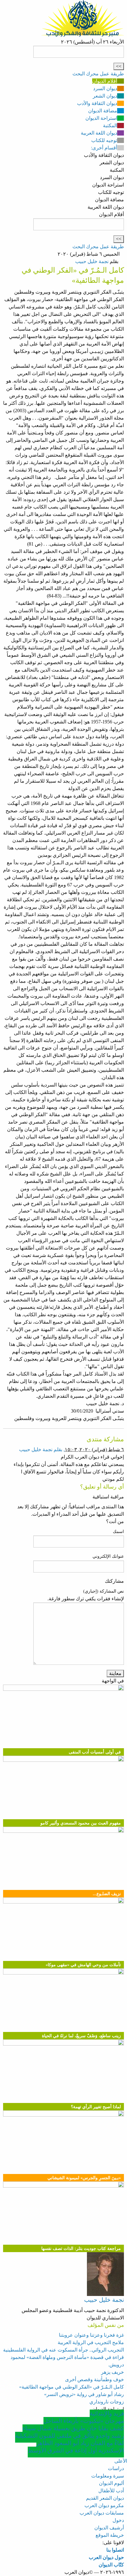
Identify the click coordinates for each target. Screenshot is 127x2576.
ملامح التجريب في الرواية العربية (91, 2342)
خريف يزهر (113, 2372)
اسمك (118, 1532)
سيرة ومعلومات (108, 2476)
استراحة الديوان (101, 118)
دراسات (116, 2468)
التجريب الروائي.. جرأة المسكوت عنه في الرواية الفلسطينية (63, 2350)
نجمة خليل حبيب (92, 261)
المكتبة (110, 126)
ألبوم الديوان (111, 2483)
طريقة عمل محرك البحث (98, 74)
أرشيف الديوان (109, 2528)
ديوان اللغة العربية (99, 133)
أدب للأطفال (111, 2491)
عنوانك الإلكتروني (108, 1556)
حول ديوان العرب (106, 2557)
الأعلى (121, 2461)
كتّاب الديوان (111, 2565)
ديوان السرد (105, 88)
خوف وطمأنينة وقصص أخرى (94, 2379)
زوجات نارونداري (107, 2402)
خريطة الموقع (110, 2535)
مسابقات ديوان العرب (102, 2513)
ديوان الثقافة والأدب (97, 103)
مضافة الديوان (103, 111)
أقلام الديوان (105, 81)
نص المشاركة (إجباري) (104, 1591)
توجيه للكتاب (104, 140)
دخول (118, 2520)
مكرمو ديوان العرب (104, 2505)
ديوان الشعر (105, 96)
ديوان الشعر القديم (105, 2498)
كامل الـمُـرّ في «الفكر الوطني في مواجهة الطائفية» (72, 2387)
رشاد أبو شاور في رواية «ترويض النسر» (84, 2394)
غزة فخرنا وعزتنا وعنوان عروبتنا (91, 2335)
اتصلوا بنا (115, 2550)
